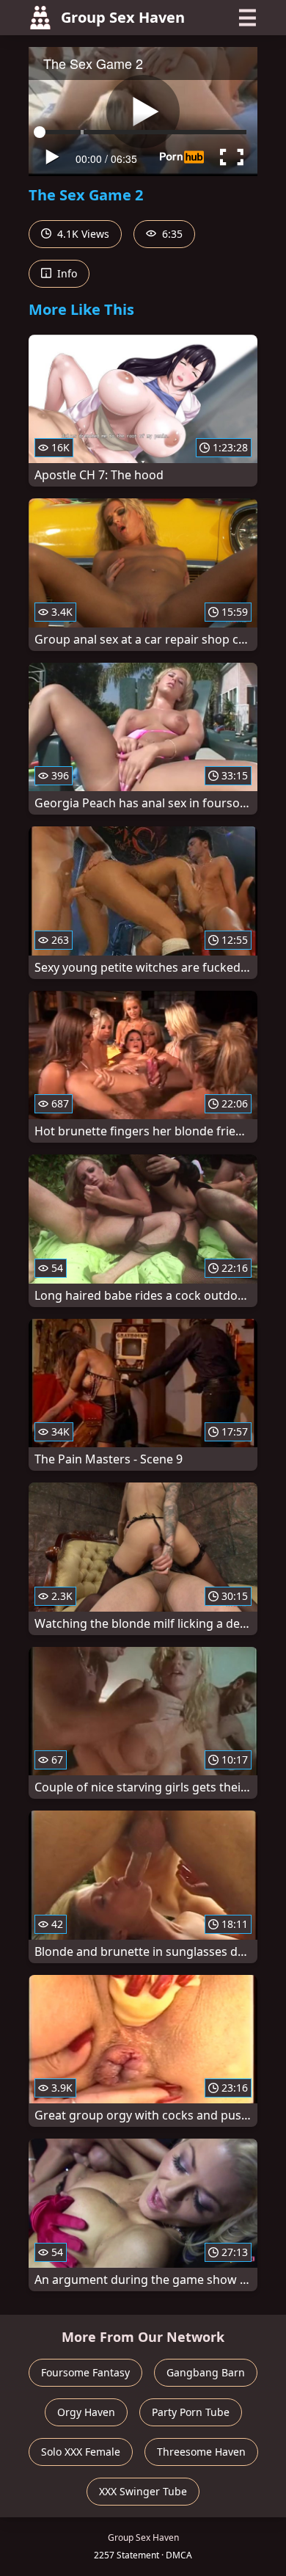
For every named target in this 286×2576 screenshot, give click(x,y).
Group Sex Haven (123, 17)
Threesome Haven (201, 2452)
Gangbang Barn (206, 2372)
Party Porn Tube (191, 2412)
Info (66, 273)
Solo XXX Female (81, 2452)
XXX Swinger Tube (143, 2491)
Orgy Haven (86, 2412)
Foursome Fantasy (85, 2372)
